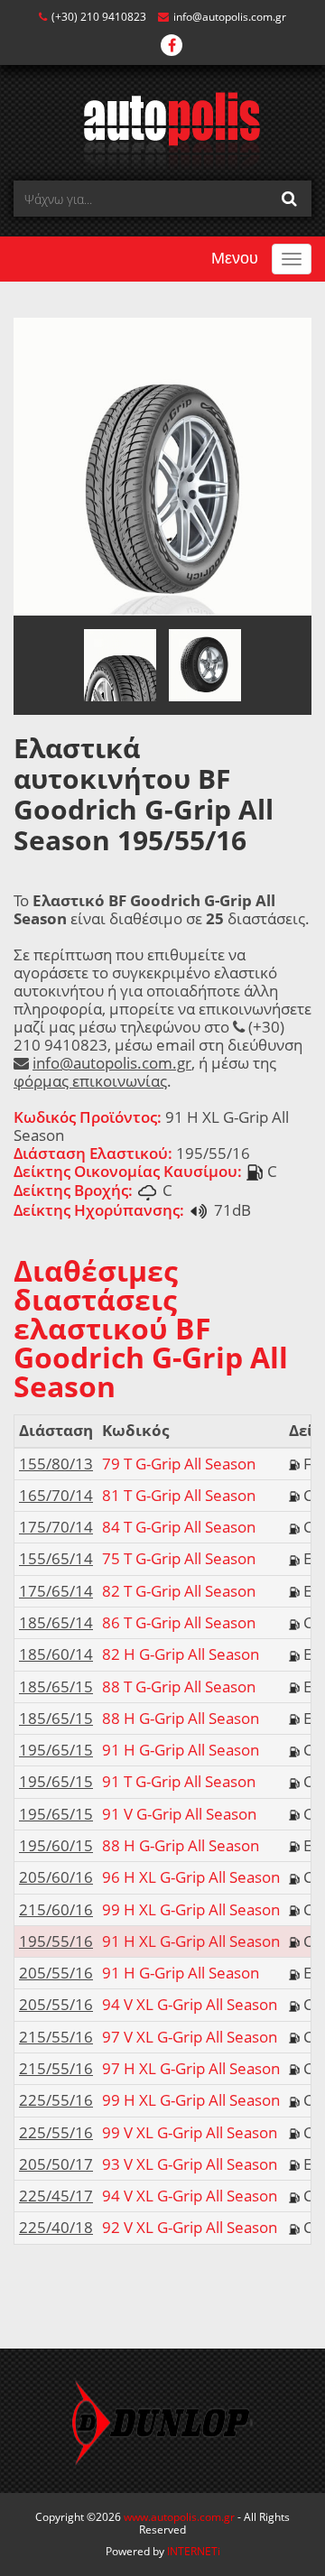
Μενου (235, 258)
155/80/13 (56, 1464)
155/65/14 (56, 1558)
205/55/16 (56, 1973)
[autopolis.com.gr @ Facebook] (172, 46)
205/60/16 (56, 1877)
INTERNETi (194, 2551)
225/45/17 (56, 2196)
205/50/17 (56, 2164)
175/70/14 (56, 1527)
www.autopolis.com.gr (179, 2517)
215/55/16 (56, 2037)
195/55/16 (56, 1941)
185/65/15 (56, 1686)
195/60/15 (56, 1845)
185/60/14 (56, 1654)
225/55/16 (56, 2100)
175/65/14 (56, 1591)
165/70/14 (56, 1495)
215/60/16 (56, 1909)
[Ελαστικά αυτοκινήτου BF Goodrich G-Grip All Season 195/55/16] (162, 465)
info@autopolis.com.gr (230, 17)
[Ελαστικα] (163, 130)
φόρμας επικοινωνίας (90, 1081)
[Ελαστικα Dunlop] (162, 2421)
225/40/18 (56, 2227)
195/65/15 (56, 1750)
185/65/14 (56, 1622)
